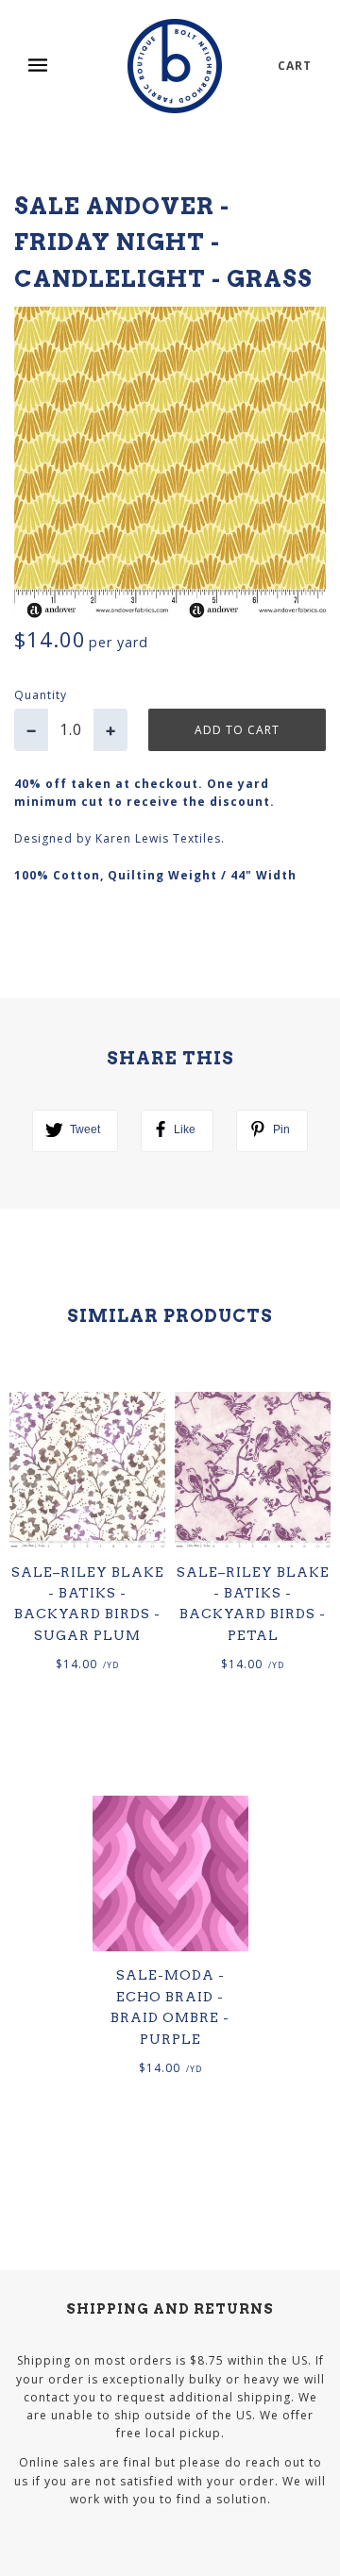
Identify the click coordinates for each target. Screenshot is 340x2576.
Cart (295, 66)
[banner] (175, 66)
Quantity (41, 695)
